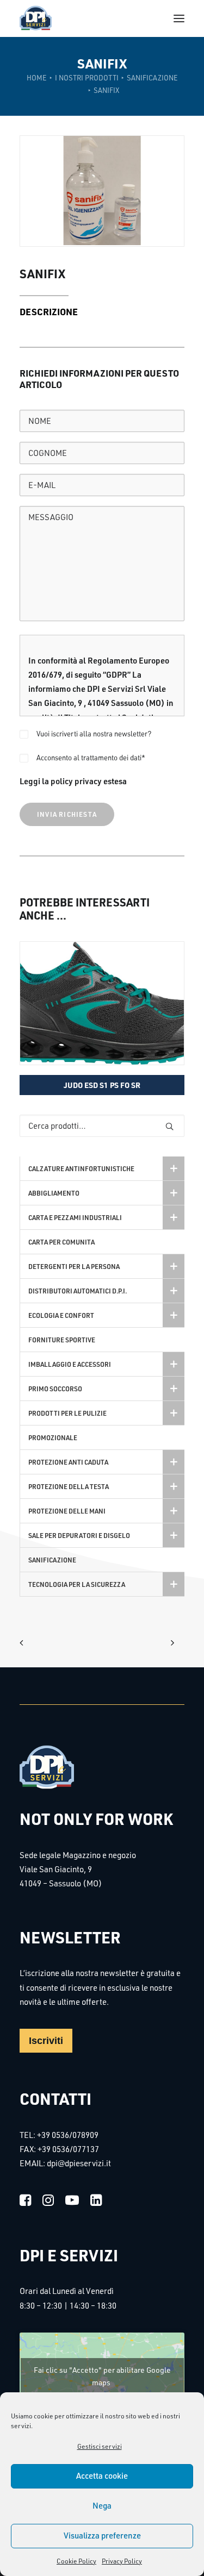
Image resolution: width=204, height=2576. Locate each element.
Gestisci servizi (100, 2446)
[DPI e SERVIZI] (36, 18)
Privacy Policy (122, 2561)
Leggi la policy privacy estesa (73, 781)
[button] (179, 18)
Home (37, 78)
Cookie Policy (76, 2561)
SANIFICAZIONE (152, 78)
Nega (102, 2506)
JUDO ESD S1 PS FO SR (102, 1085)
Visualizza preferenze (102, 2536)
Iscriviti (46, 2041)
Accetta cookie (102, 2476)
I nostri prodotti (87, 78)
